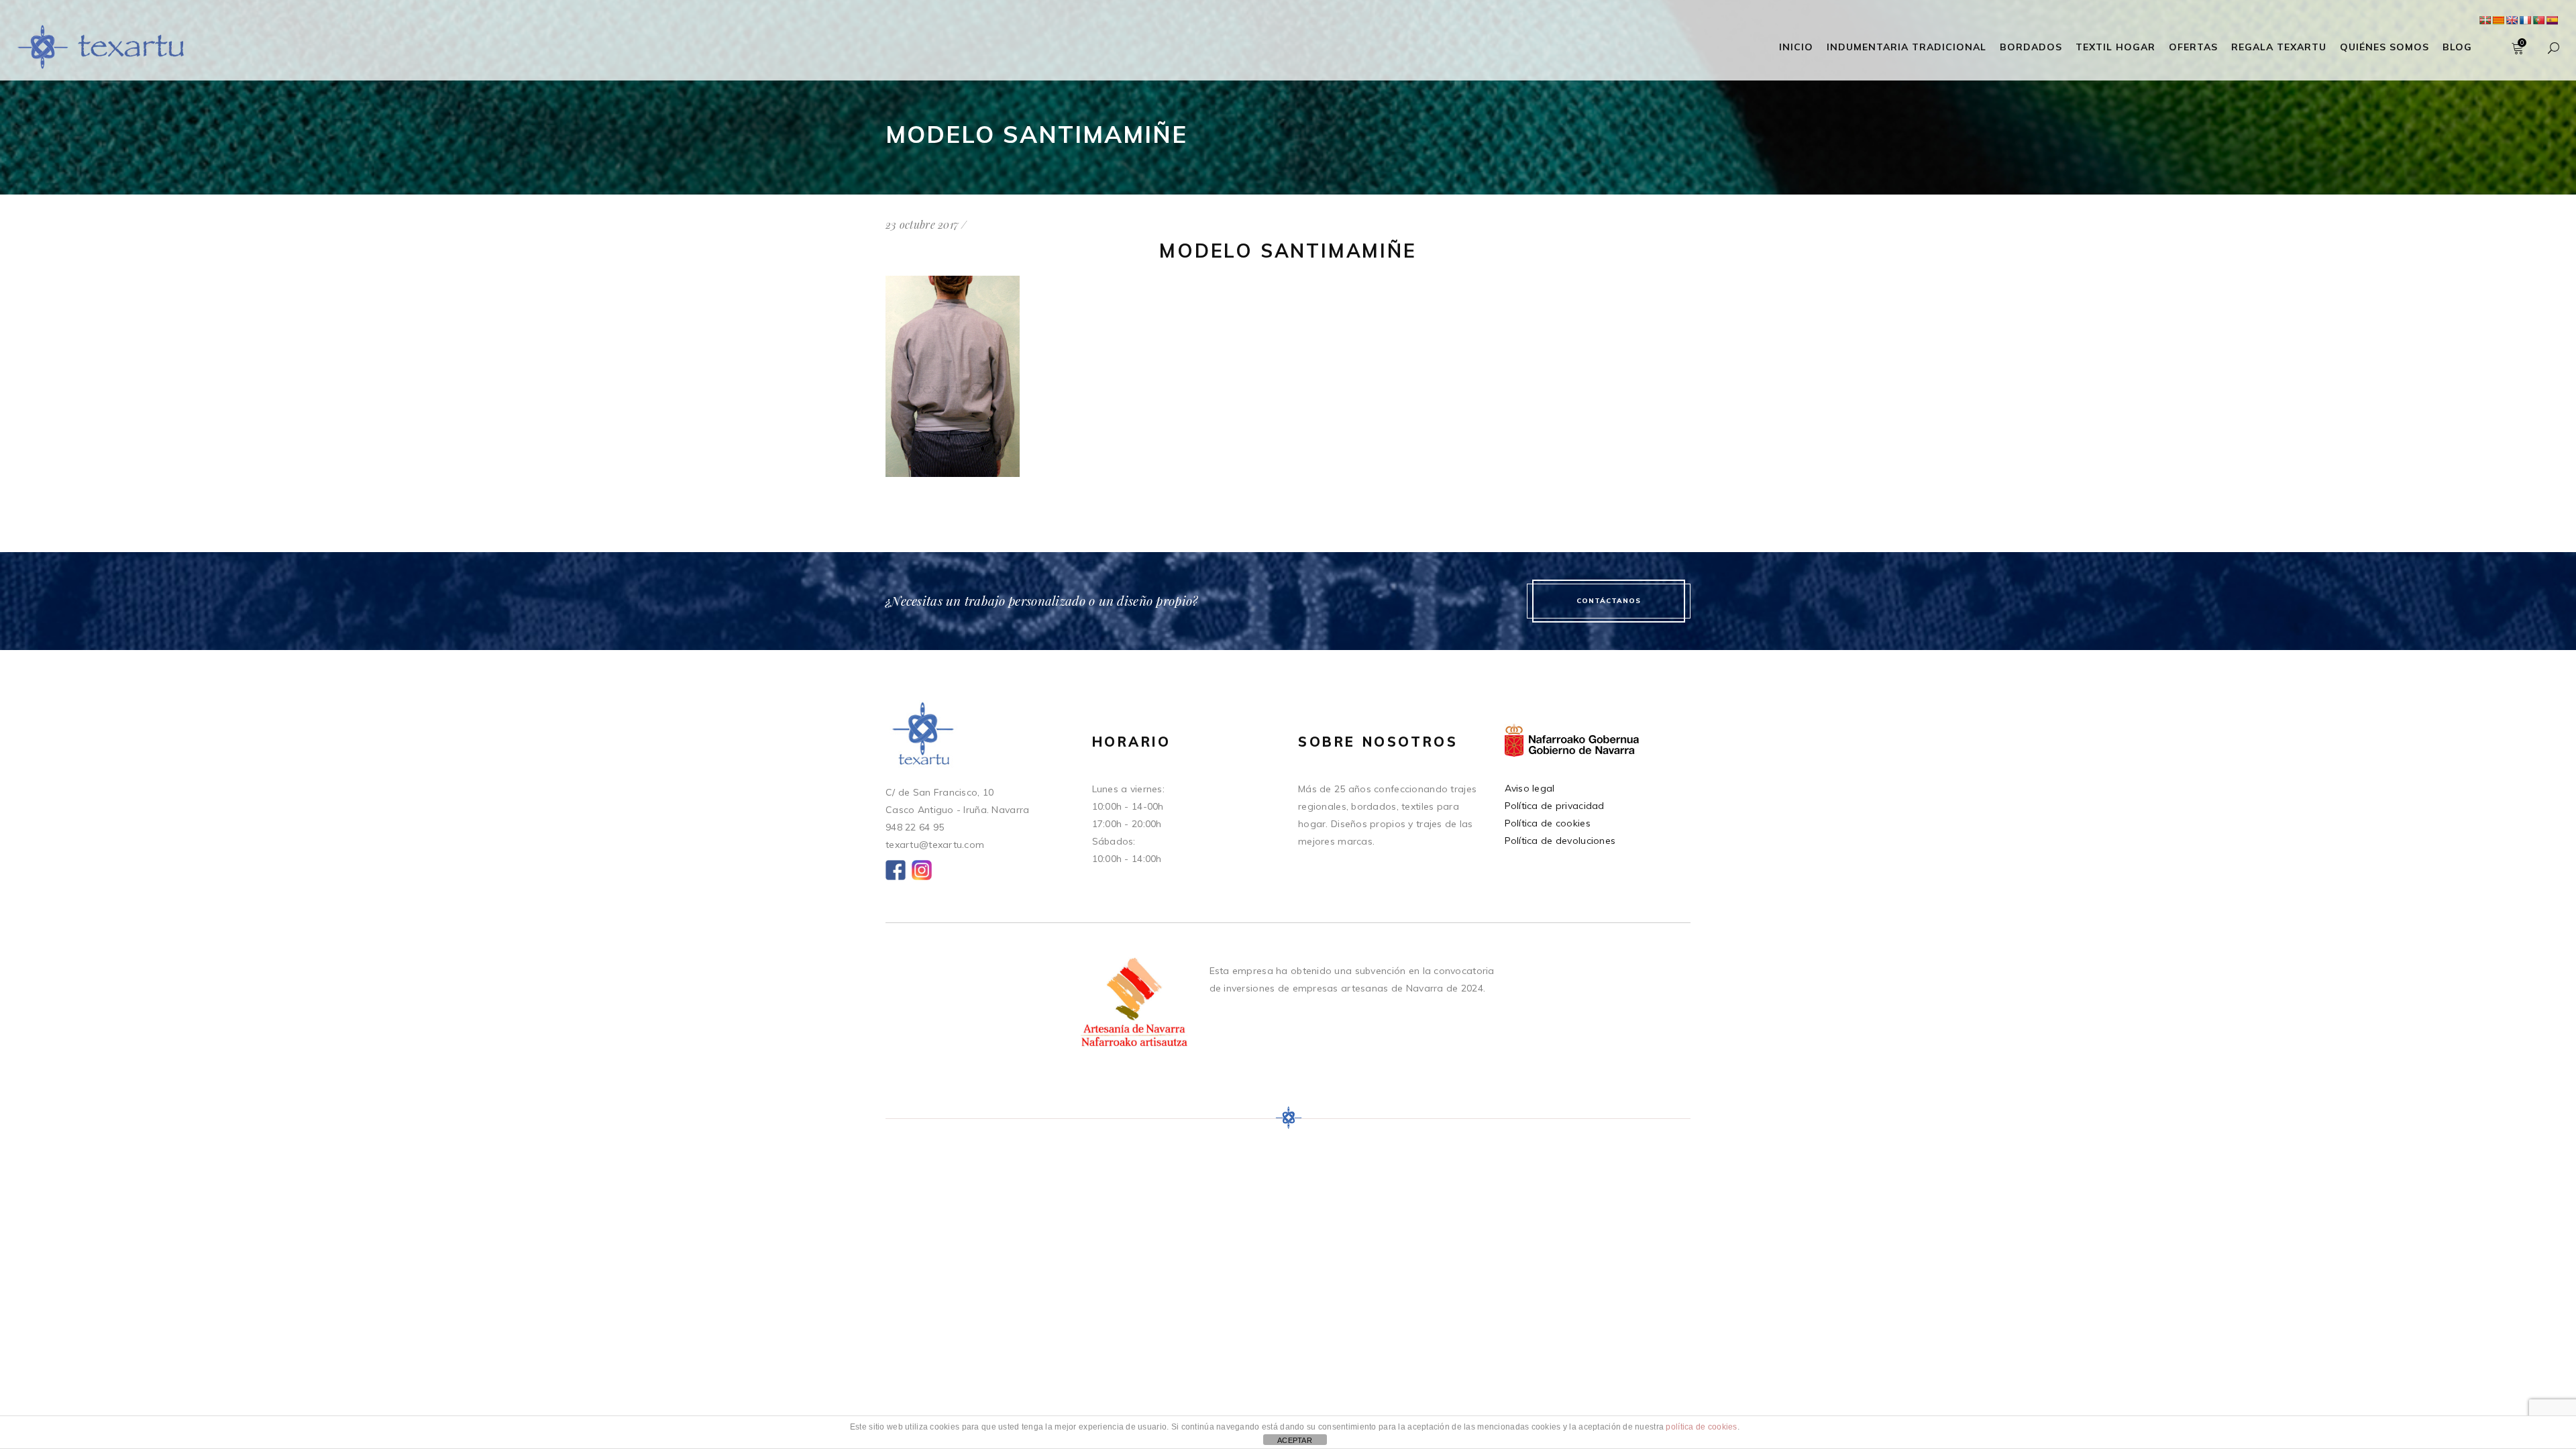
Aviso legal (1530, 788)
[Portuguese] (2538, 20)
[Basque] (2485, 20)
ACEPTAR (1295, 1440)
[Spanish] (2552, 20)
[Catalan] (2498, 20)
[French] (2525, 20)
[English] (2512, 20)
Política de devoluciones (1560, 841)
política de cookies (1701, 1427)
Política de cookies (1548, 823)
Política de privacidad (1555, 806)
